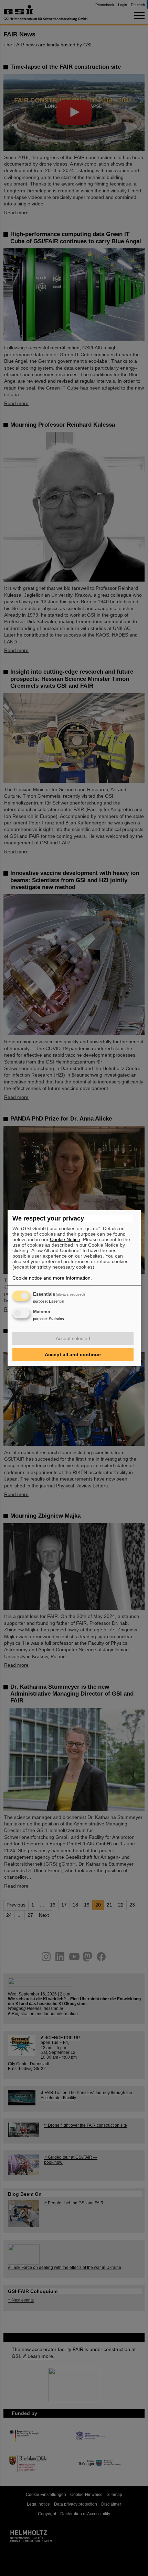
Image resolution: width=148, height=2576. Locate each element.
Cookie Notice (65, 1239)
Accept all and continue (73, 1354)
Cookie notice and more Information (51, 1278)
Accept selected (73, 1338)
